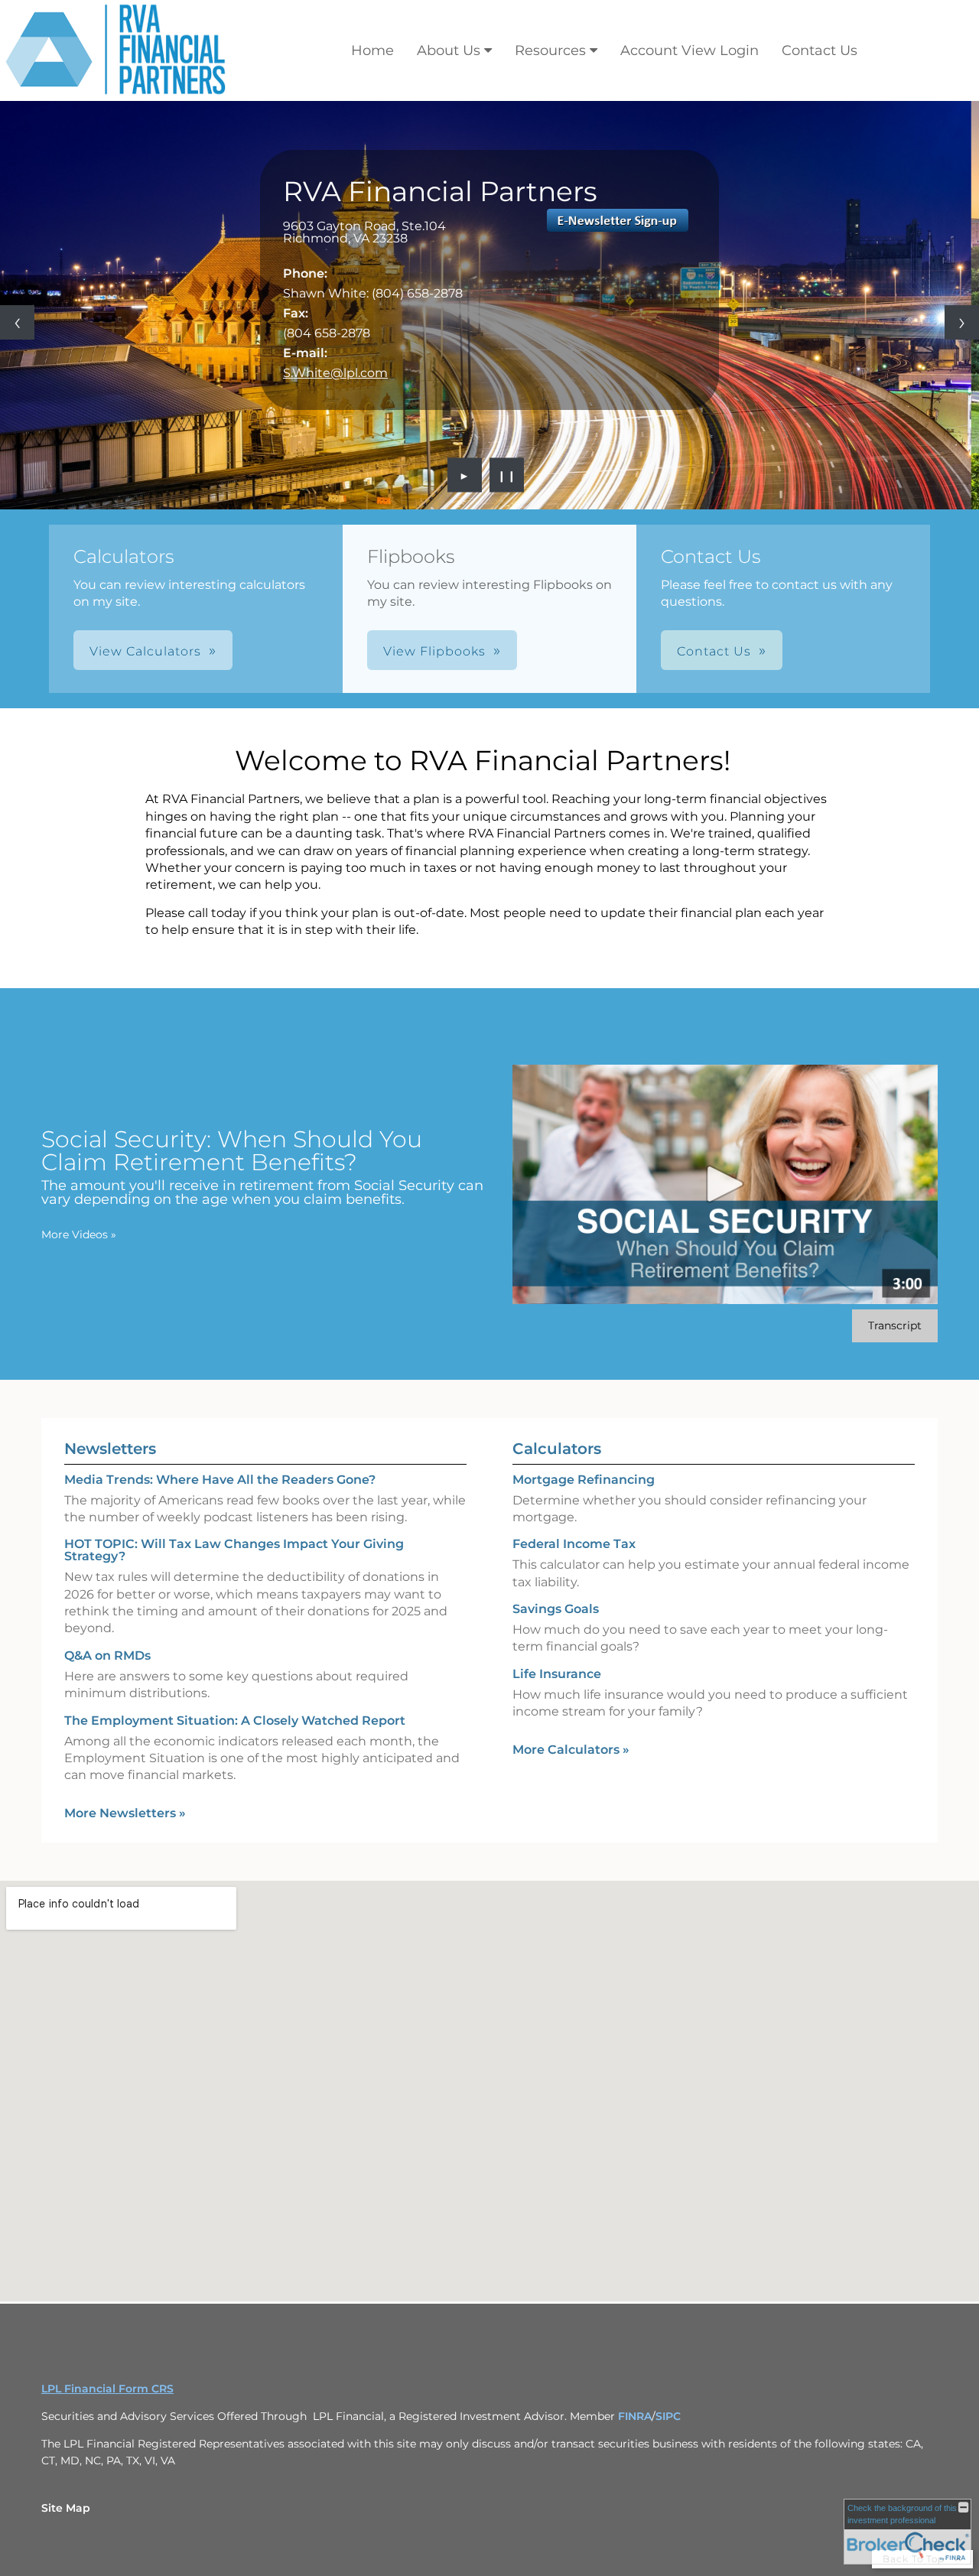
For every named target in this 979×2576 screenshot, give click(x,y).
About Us (449, 50)
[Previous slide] (17, 322)
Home (372, 50)
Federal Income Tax (574, 1544)
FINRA (635, 2416)
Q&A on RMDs (107, 1656)
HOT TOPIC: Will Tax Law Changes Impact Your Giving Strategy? (234, 1550)
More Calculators (571, 1750)
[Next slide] (962, 322)
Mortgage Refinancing (584, 1480)
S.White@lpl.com (335, 373)
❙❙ (507, 475)
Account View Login (690, 50)
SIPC (668, 2416)
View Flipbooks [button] (434, 651)
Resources (550, 50)
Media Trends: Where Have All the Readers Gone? (220, 1480)
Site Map (66, 2508)
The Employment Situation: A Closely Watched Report (235, 1721)
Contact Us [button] (714, 651)
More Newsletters (125, 1813)
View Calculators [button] (145, 651)
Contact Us (820, 50)
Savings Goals (556, 1609)
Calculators (557, 1449)
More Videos (79, 1234)
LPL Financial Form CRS (107, 2389)
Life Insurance (557, 1674)
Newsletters (110, 1449)
